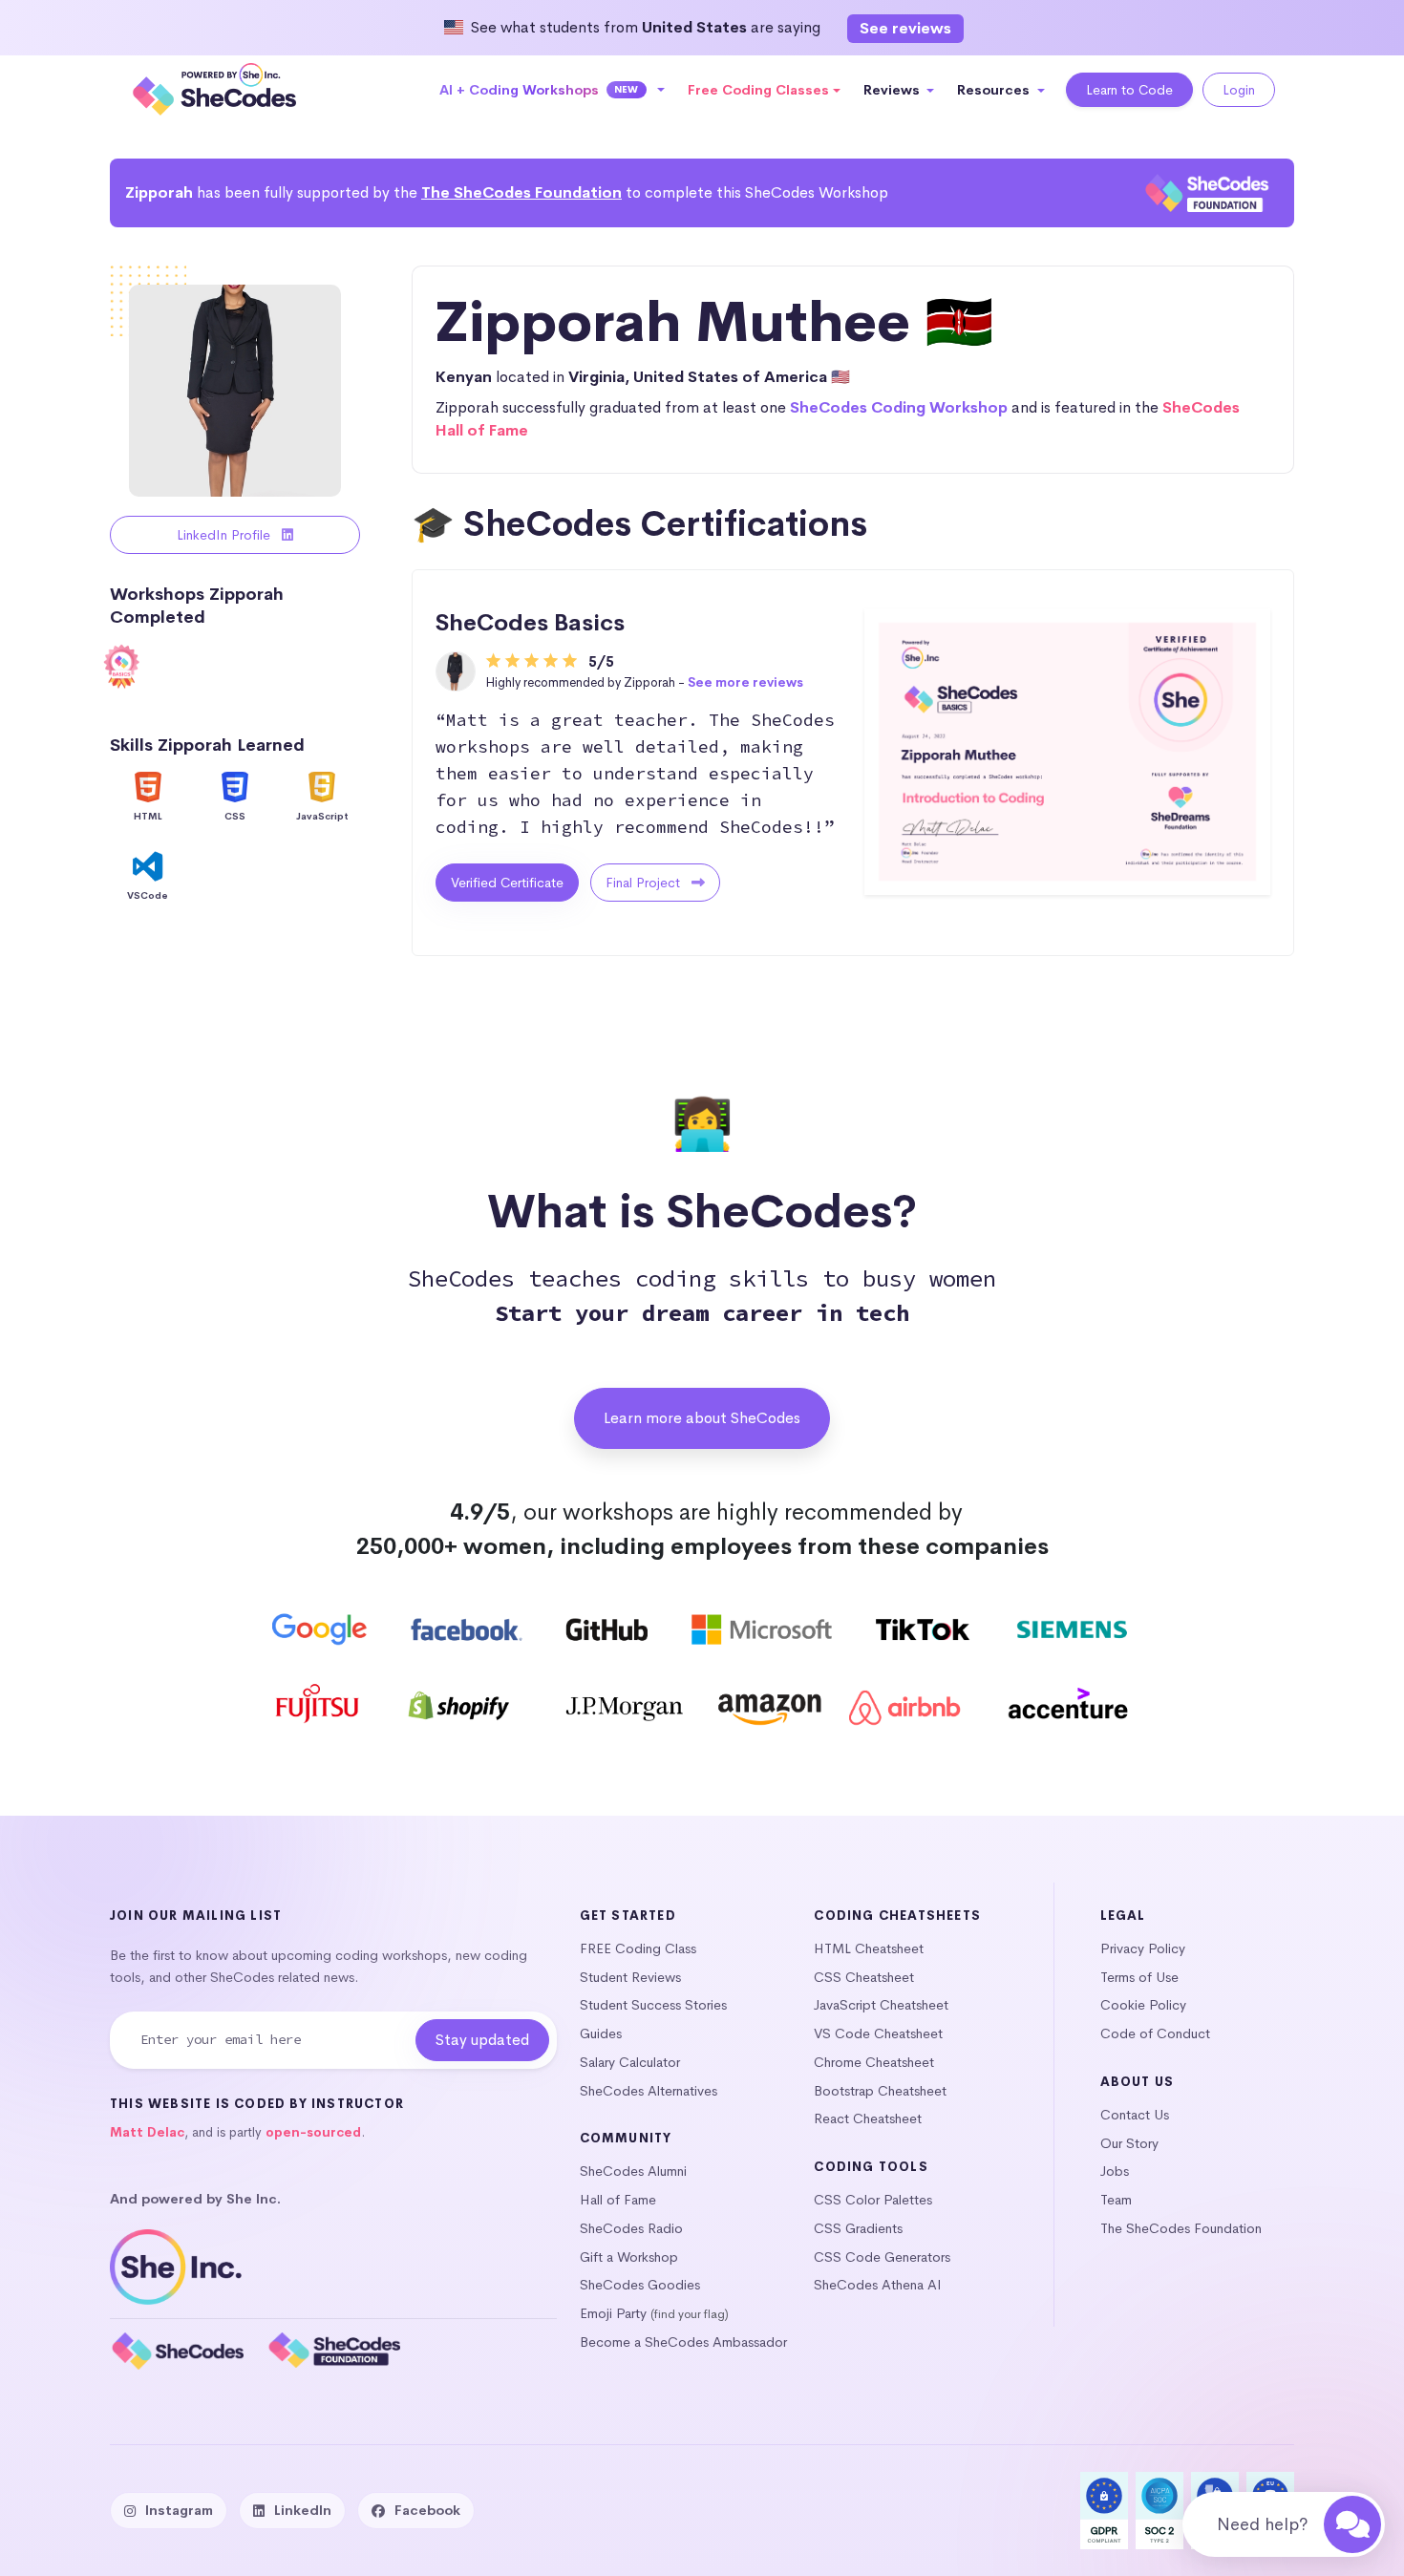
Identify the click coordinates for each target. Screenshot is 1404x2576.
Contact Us (1135, 2115)
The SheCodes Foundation (521, 192)
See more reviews (745, 682)
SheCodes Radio (631, 2228)
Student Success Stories (653, 2005)
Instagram (179, 2510)
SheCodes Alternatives (649, 2091)
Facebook (427, 2510)
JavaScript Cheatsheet (881, 2005)
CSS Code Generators (882, 2257)
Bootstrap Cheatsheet (880, 2091)
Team (1116, 2200)
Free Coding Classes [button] (758, 90)
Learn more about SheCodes (702, 1418)
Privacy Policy (1143, 1948)
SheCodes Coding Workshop (899, 407)
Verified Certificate (507, 883)
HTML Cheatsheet (869, 1948)
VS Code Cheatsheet (878, 2033)
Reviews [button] (893, 90)
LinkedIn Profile (225, 535)
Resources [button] (995, 90)
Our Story (1129, 2143)
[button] (553, 90)
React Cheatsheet (868, 2118)
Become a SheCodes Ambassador (683, 2342)
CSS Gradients (858, 2228)
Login (1239, 90)
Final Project (645, 883)
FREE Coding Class (638, 1948)
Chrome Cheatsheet (874, 2062)
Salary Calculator (630, 2062)
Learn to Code (1129, 90)
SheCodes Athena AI (878, 2285)
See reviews (905, 28)
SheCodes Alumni (633, 2171)
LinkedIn (303, 2510)
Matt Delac (147, 2132)
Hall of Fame (618, 2200)
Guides (601, 2033)
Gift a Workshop (629, 2257)
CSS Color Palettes (873, 2200)
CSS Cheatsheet (864, 1977)
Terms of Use (1139, 1977)
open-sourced (313, 2132)
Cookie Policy (1143, 2005)
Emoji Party (613, 2313)
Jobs (1115, 2171)
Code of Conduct (1155, 2033)
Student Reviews (630, 1977)
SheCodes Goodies (640, 2285)
